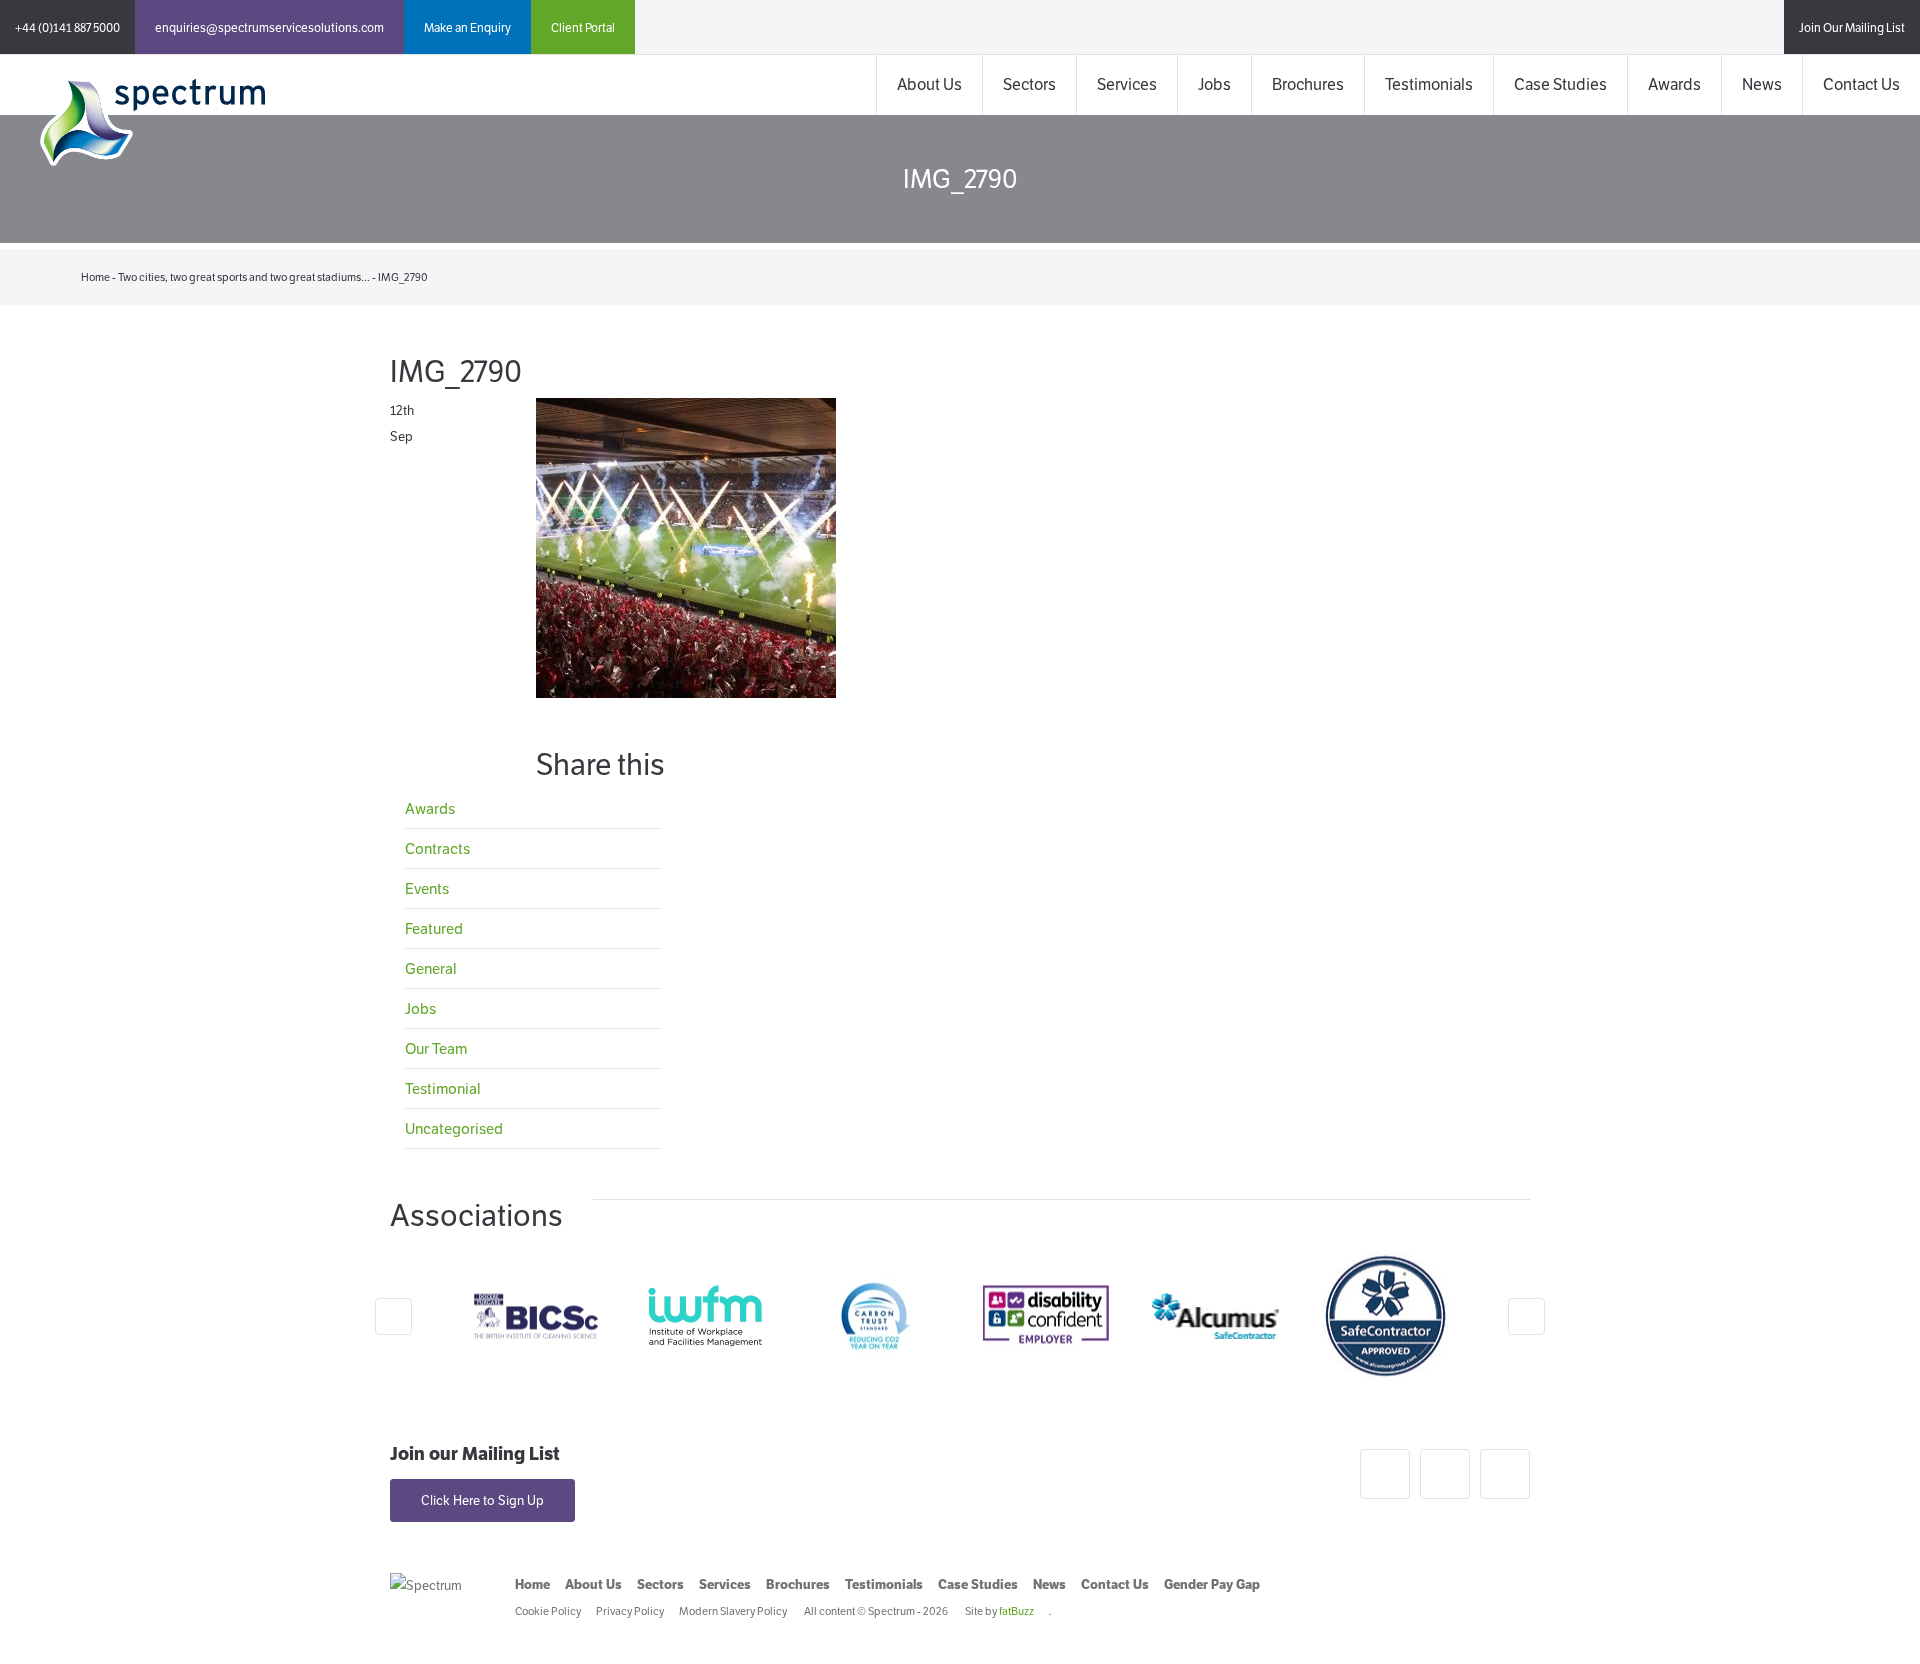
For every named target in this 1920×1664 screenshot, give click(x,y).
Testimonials (1429, 84)
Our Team (436, 1048)
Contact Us (1861, 84)
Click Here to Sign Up (482, 1500)
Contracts (437, 848)
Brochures (1308, 84)
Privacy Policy (630, 1611)
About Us (929, 84)
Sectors (1029, 84)
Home (95, 277)
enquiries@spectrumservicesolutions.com (269, 27)
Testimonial (443, 1088)
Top (1872, 1616)
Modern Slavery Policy (733, 1611)
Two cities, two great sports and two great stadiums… (244, 277)
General (431, 968)
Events (427, 888)
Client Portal (583, 27)
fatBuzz (1016, 1611)
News (1762, 84)
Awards (1674, 84)
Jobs (1214, 84)
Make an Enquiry (467, 27)
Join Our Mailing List (1852, 27)
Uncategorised (454, 1128)
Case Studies (1560, 84)
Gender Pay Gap (1212, 1584)
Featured (434, 928)
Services (1127, 84)
